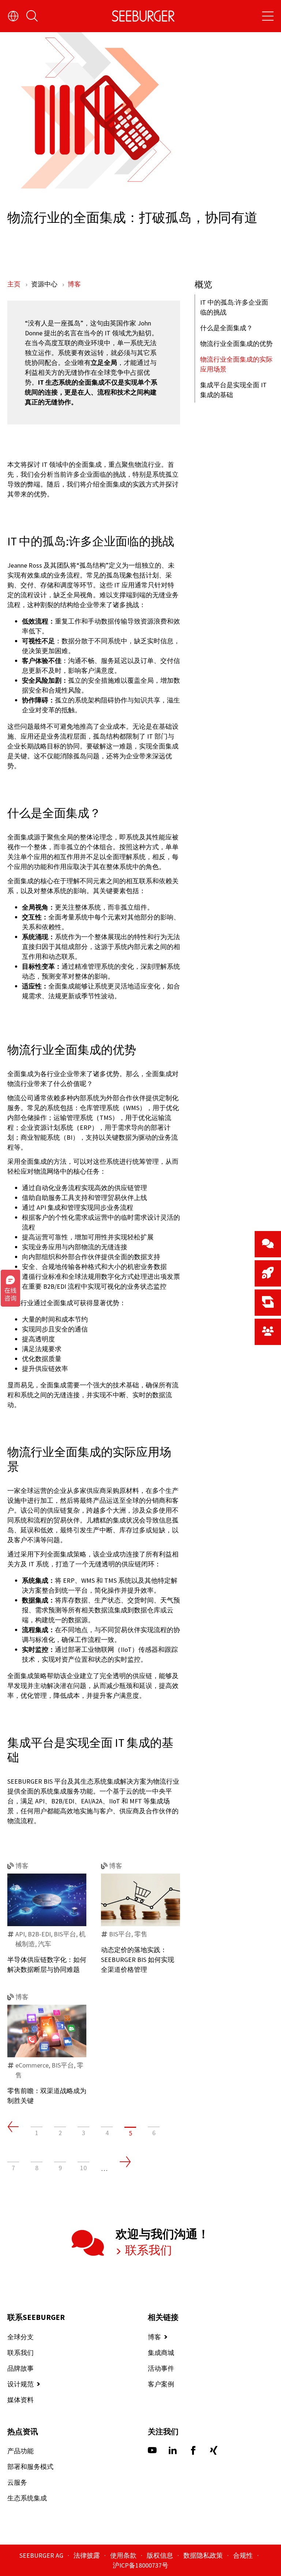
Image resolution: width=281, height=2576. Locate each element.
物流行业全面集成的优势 (236, 344)
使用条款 (124, 2555)
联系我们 (147, 2250)
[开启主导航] (268, 16)
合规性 (244, 2555)
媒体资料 (20, 2400)
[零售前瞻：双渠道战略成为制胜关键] (47, 2031)
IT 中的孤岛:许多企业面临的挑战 (234, 307)
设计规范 (20, 2384)
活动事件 (161, 2368)
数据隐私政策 (204, 2555)
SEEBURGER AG (42, 2555)
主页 (15, 284)
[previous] (13, 2127)
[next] (125, 2162)
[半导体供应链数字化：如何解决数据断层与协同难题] (47, 1900)
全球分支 (20, 2337)
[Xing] (214, 2452)
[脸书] (193, 2452)
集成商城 (161, 2353)
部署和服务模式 (30, 2467)
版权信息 (161, 2555)
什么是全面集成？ (226, 328)
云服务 (17, 2482)
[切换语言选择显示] (13, 16)
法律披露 (87, 2555)
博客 (74, 284)
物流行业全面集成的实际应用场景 (236, 364)
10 (83, 2168)
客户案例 (161, 2384)
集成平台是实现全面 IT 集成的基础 (233, 390)
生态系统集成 (27, 2498)
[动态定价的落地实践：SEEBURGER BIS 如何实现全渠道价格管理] (140, 1900)
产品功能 (20, 2451)
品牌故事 (20, 2368)
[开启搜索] (32, 16)
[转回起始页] (143, 16)
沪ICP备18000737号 (140, 2565)
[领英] (173, 2452)
